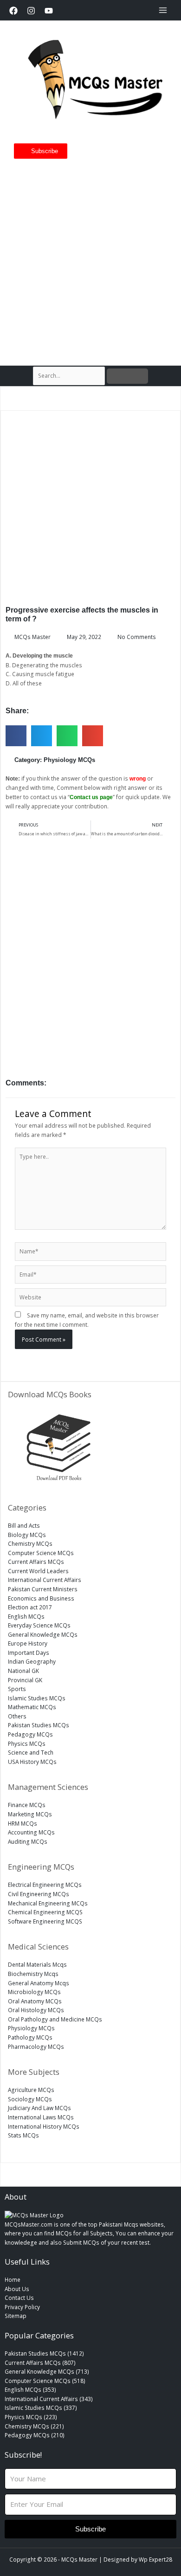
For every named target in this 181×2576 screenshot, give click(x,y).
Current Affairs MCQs (36, 1562)
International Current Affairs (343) (49, 2399)
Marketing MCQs (30, 1814)
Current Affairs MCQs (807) (40, 2363)
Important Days (29, 1653)
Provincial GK (25, 1680)
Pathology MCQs (30, 2037)
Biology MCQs (27, 1535)
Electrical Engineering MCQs (45, 1885)
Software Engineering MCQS (45, 1921)
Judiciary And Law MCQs (39, 2108)
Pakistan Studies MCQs (39, 1725)
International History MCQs (44, 2126)
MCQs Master (79, 2559)
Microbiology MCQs (34, 1992)
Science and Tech (31, 1752)
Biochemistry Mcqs (33, 1974)
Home (13, 2279)
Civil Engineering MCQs (39, 1894)
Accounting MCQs (31, 1832)
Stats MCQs (23, 2135)
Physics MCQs (27, 1743)
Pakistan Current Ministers (43, 1589)
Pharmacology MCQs (36, 2047)
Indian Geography (32, 1661)
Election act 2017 (30, 1607)
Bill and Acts (24, 1525)
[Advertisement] (90, 258)
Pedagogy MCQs (30, 1734)
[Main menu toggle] (163, 10)
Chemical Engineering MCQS (45, 1912)
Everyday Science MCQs (39, 1625)
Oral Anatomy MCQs (35, 2001)
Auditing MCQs (28, 1841)
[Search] (127, 376)
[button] (16, 736)
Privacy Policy (22, 2307)
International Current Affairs (45, 1580)
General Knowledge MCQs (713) (47, 2371)
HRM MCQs (23, 1823)
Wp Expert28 (155, 2559)
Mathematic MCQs (32, 1707)
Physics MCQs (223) (31, 2417)
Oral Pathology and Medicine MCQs (55, 2019)
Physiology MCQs (69, 760)
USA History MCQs (32, 1762)
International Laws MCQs (41, 2117)
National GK (23, 1671)
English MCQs (26, 1616)
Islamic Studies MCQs (37, 1698)
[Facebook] (13, 11)
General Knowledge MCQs (43, 1634)
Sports (17, 1689)
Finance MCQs (27, 1805)
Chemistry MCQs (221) (34, 2426)
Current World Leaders (38, 1571)
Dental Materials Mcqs (37, 1964)
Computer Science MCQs (41, 1553)
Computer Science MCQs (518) (45, 2381)
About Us (17, 2289)
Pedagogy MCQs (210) (35, 2435)
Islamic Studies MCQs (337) (41, 2408)
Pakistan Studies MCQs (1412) (44, 2353)
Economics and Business (41, 1598)
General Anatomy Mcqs (39, 1983)
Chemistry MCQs (30, 1543)
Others (17, 1716)
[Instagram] (31, 11)
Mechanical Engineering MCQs (48, 1903)
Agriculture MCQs (31, 2090)
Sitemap (16, 2316)
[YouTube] (49, 11)
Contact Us (19, 2298)
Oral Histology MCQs (36, 2010)
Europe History (28, 1643)
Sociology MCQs (30, 2099)
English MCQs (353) (30, 2389)
